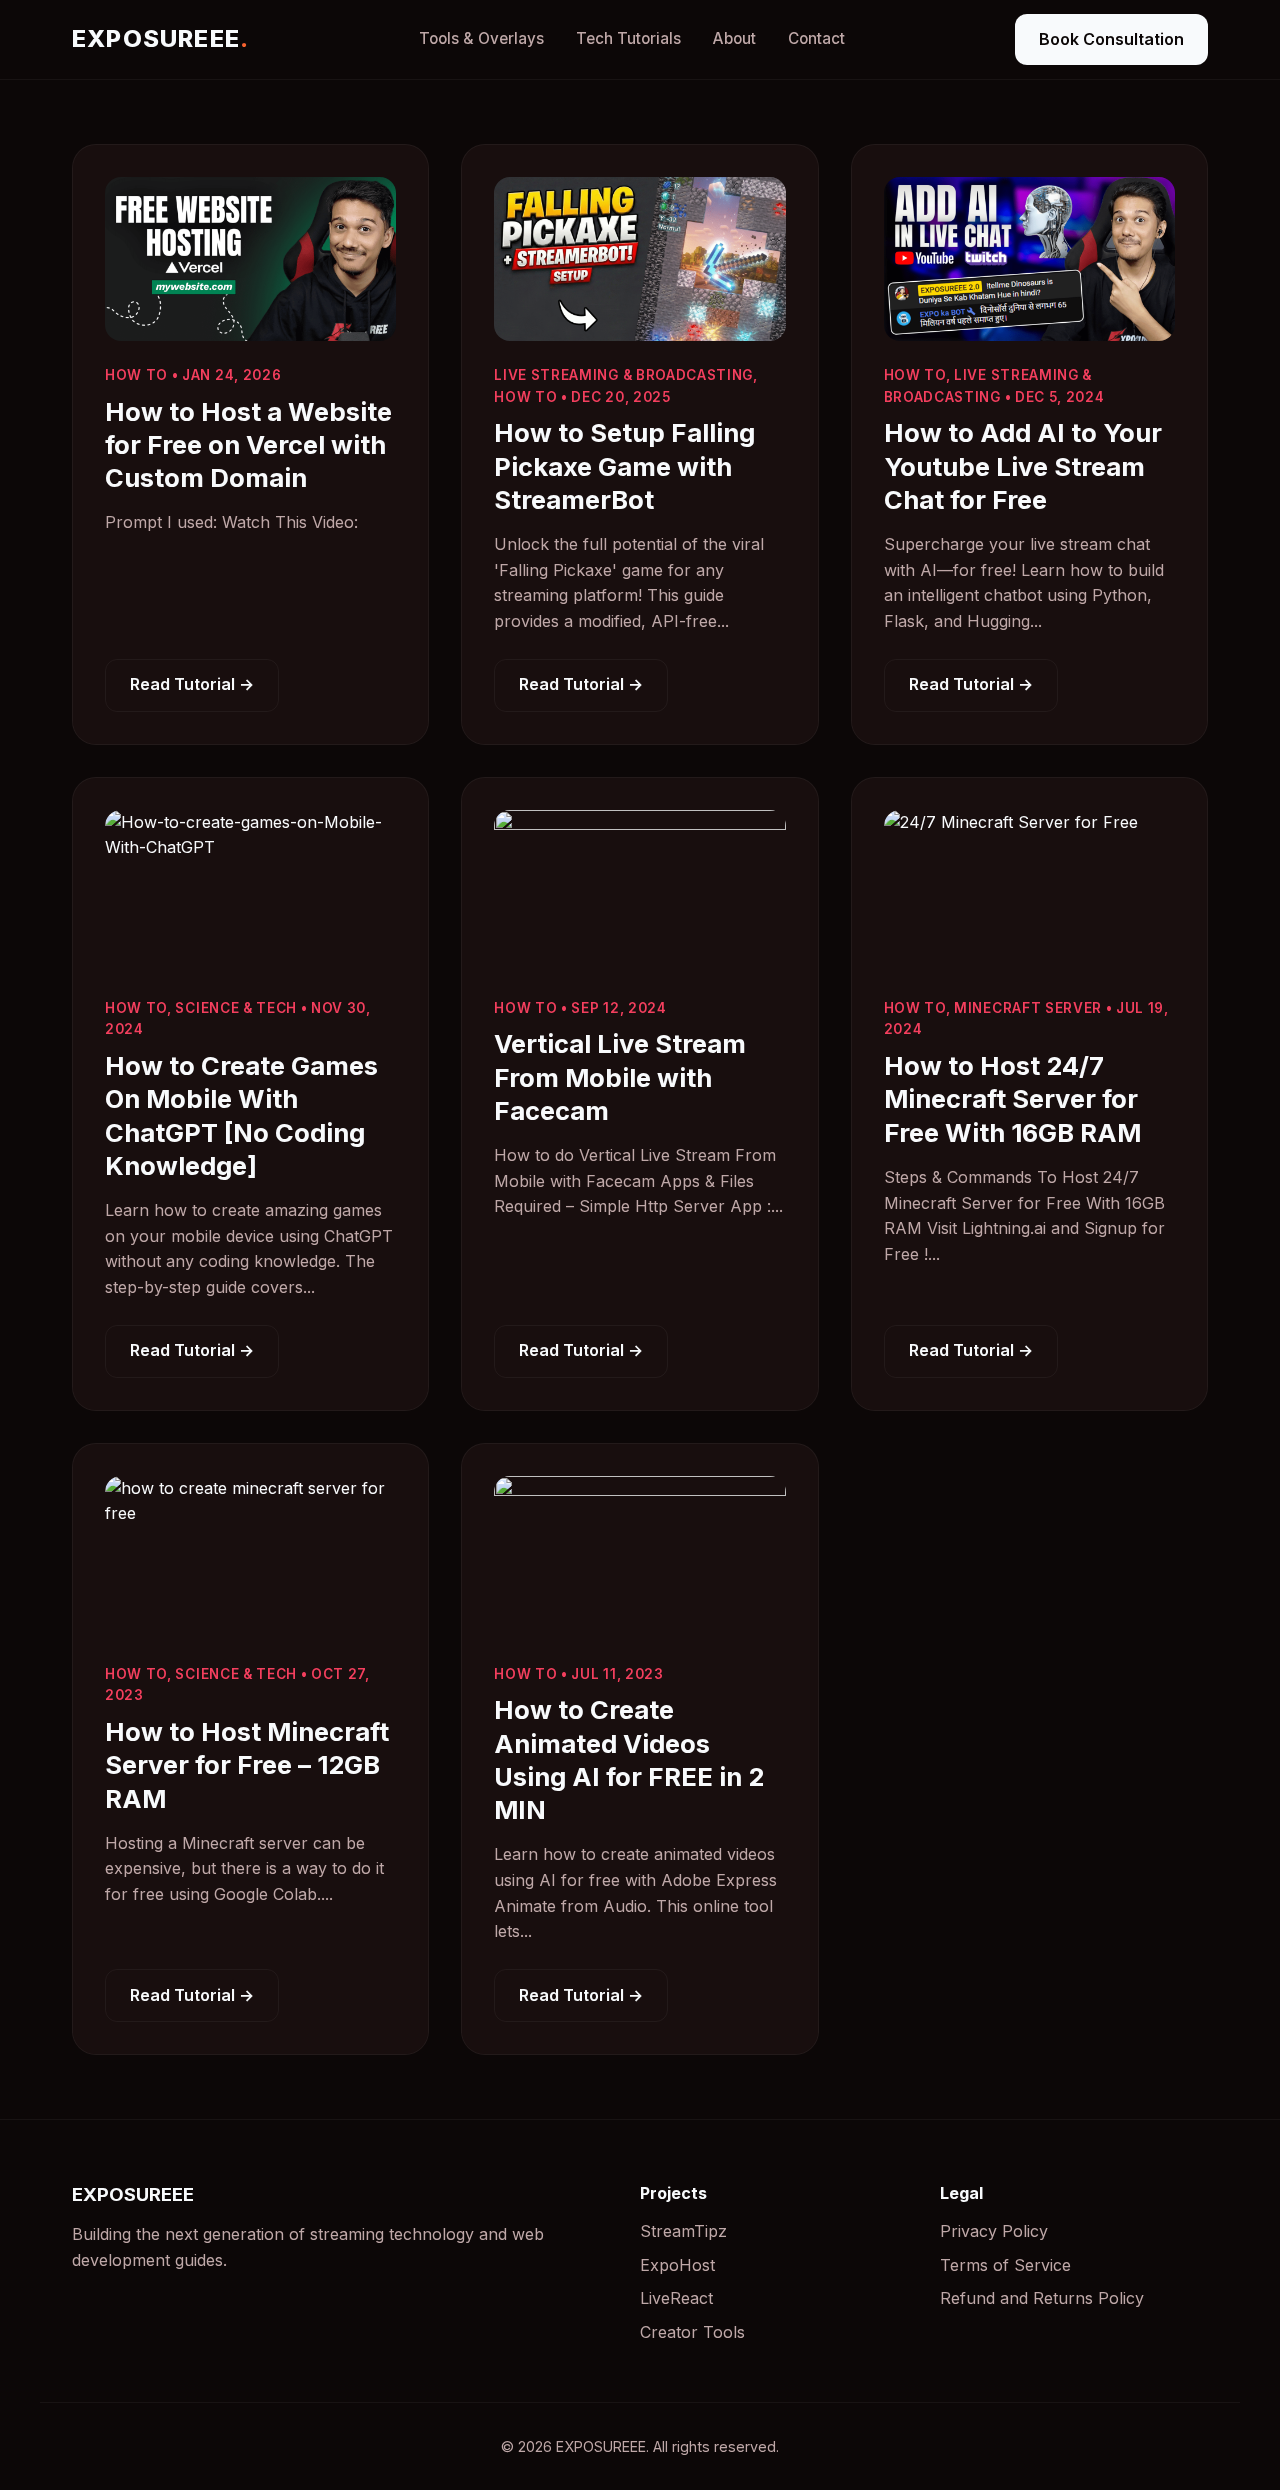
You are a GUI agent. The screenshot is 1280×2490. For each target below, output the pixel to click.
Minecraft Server (1028, 1008)
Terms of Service (1005, 2265)
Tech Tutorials (628, 38)
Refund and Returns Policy (1042, 2298)
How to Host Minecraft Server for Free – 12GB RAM (247, 1765)
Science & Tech (236, 1008)
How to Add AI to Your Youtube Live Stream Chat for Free (1023, 466)
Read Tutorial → (192, 684)
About (734, 38)
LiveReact (676, 2298)
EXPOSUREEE (160, 38)
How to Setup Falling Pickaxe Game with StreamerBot (624, 466)
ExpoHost (677, 2265)
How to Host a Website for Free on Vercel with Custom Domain (248, 445)
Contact (816, 38)
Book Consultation (1111, 39)
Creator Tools (692, 2332)
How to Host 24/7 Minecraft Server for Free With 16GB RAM (1012, 1099)
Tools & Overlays (481, 38)
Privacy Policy (994, 2231)
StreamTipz (683, 2231)
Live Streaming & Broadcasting (623, 375)
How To (136, 375)
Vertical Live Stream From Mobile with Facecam (620, 1077)
